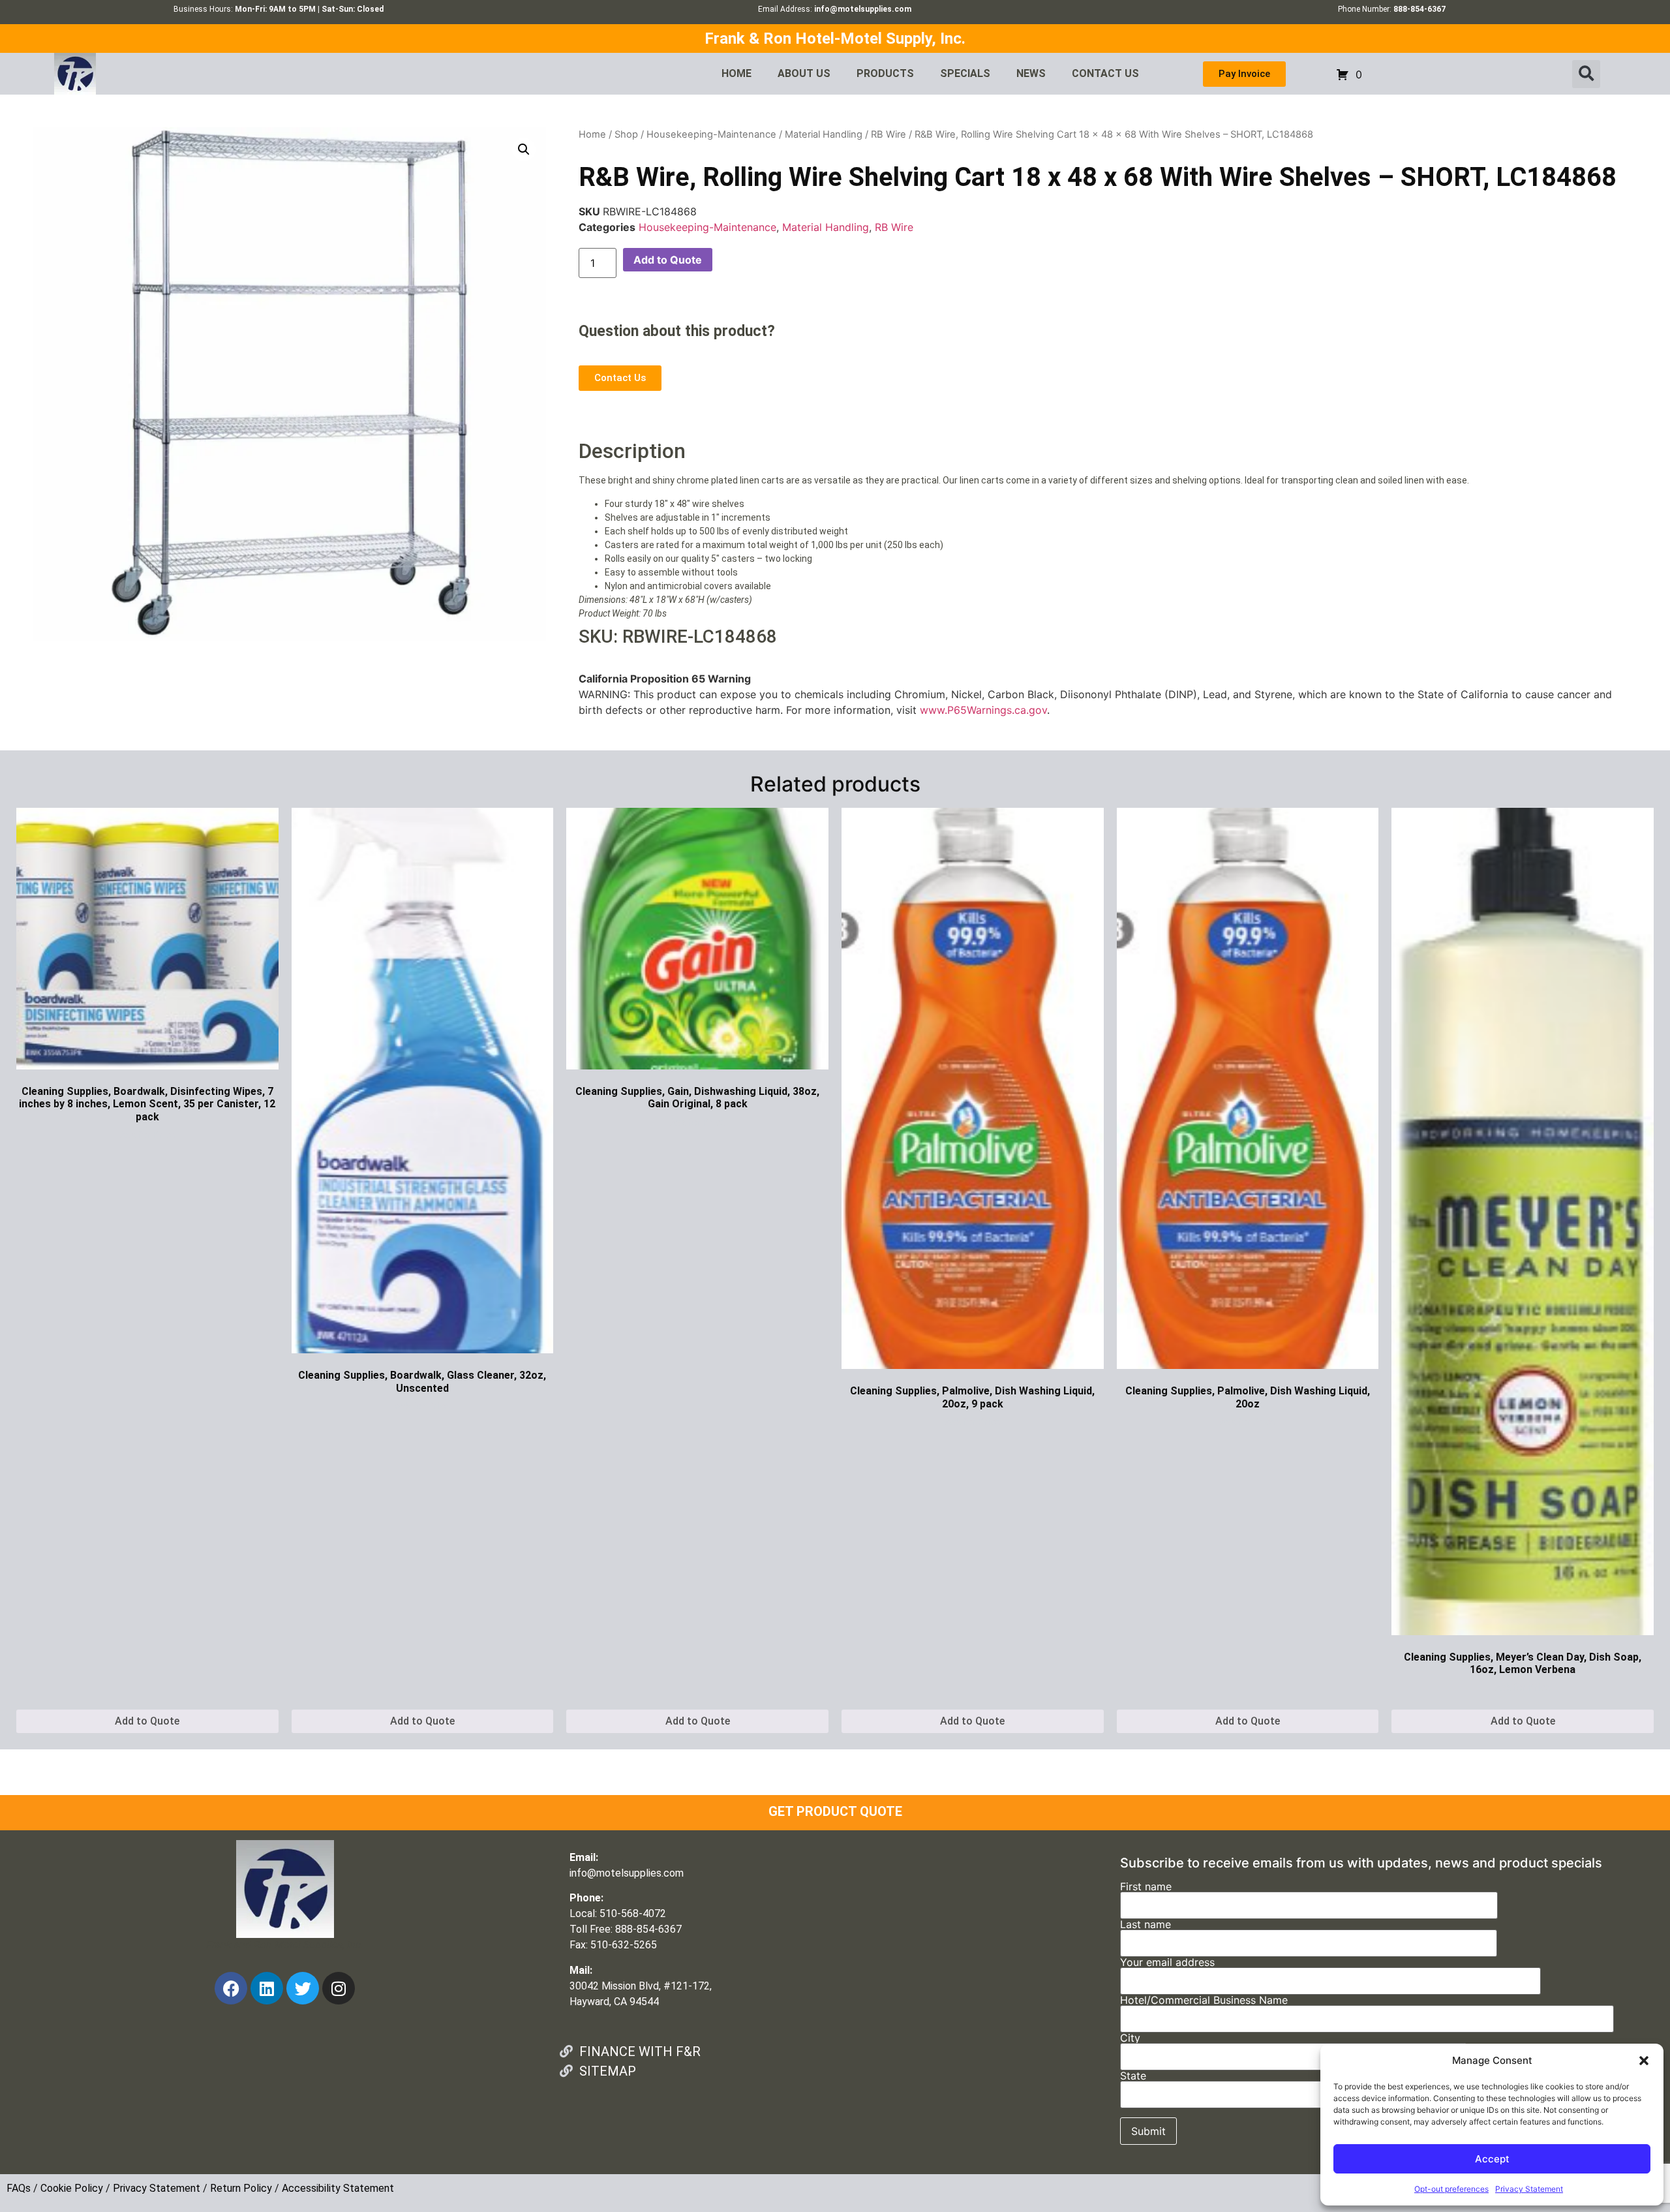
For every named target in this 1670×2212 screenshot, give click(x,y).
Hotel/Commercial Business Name (1204, 2001)
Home (592, 134)
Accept (1492, 2159)
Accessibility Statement (338, 2188)
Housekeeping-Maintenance (711, 134)
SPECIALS (965, 73)
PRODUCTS (885, 73)
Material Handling (824, 134)
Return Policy (241, 2188)
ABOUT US (804, 73)
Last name (1146, 1925)
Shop (626, 134)
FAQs (19, 2188)
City (1130, 2038)
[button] (1644, 2061)
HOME (736, 73)
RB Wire (888, 134)
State (1133, 2076)
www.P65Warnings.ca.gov (983, 710)
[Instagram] (339, 1988)
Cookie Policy (72, 2188)
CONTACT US (1105, 73)
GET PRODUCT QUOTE (835, 1811)
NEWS (1031, 73)
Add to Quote (668, 260)
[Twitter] (303, 1988)
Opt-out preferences (1451, 2189)
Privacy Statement (1529, 2189)
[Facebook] (231, 1988)
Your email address (1167, 1963)
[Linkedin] (267, 1988)
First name (1146, 1887)
